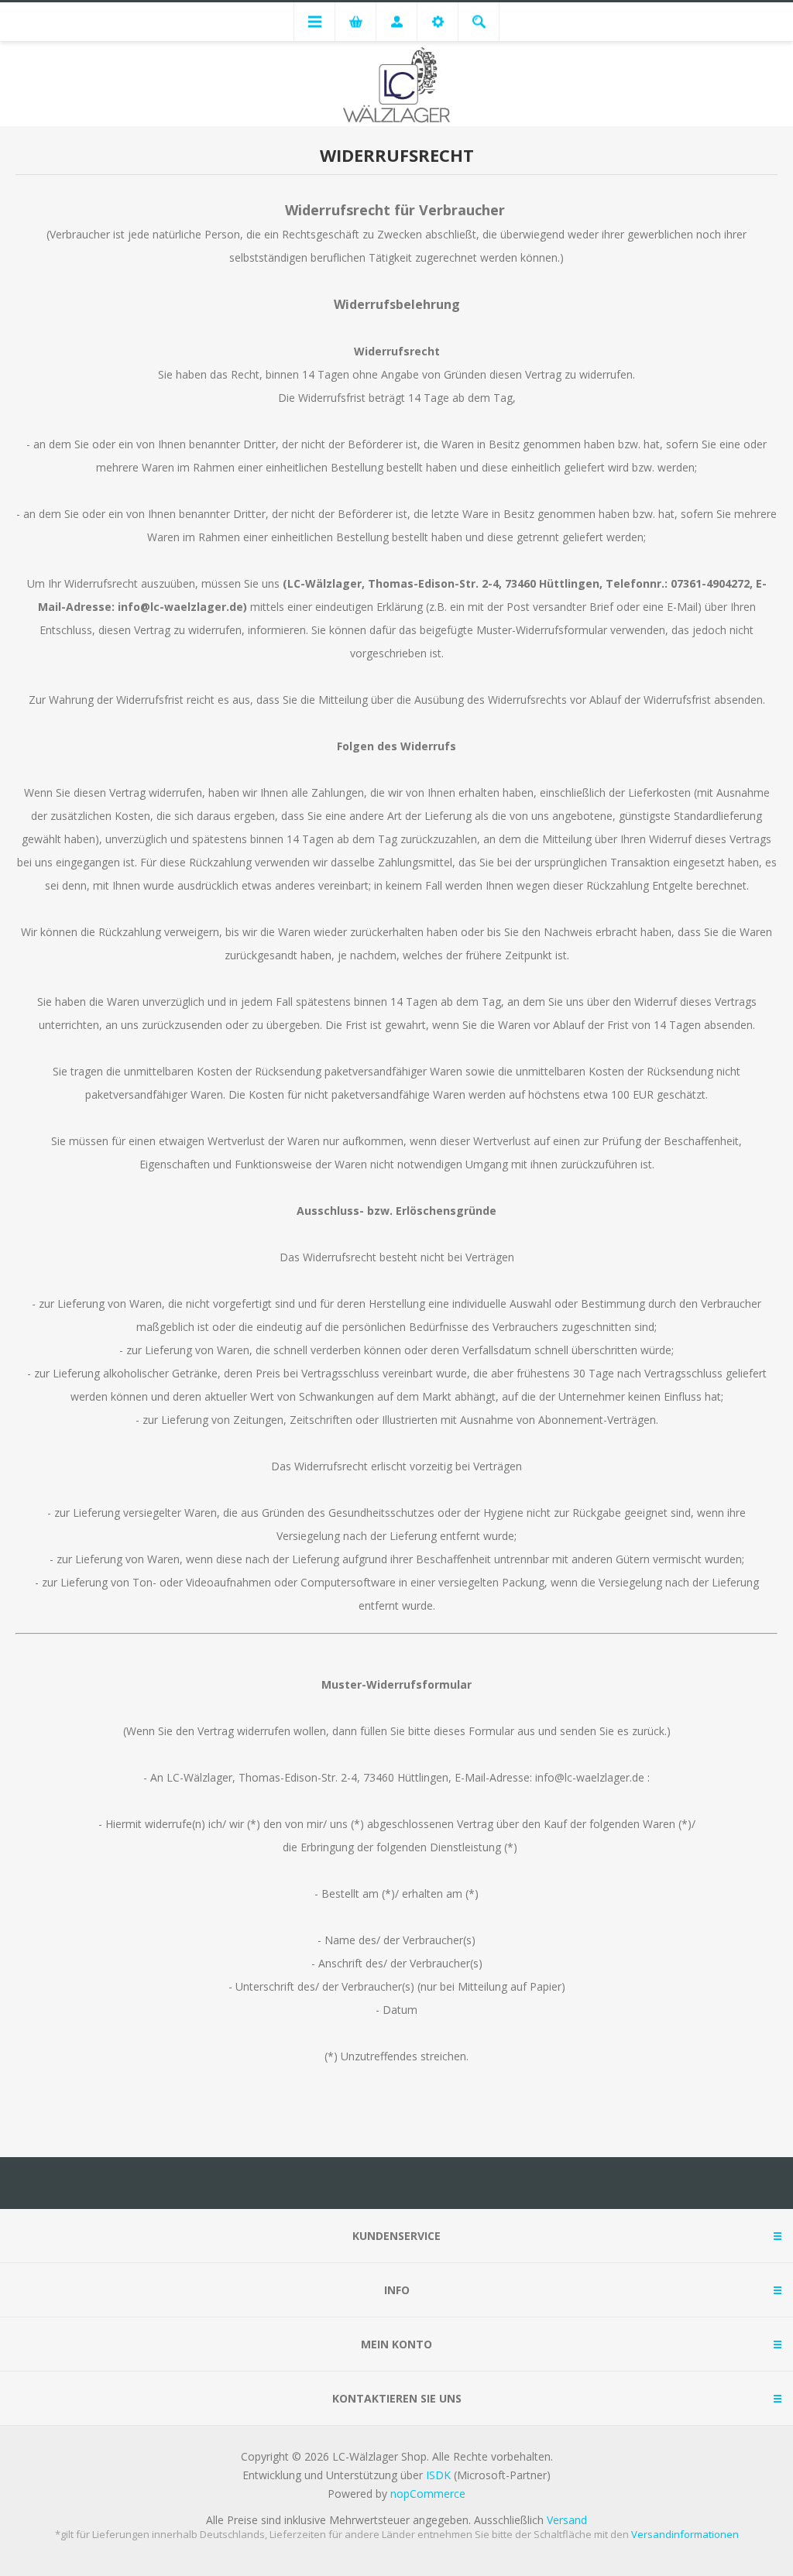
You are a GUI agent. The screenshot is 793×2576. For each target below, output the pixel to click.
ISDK (438, 2475)
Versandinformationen (685, 2534)
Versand (567, 2520)
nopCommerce (428, 2494)
